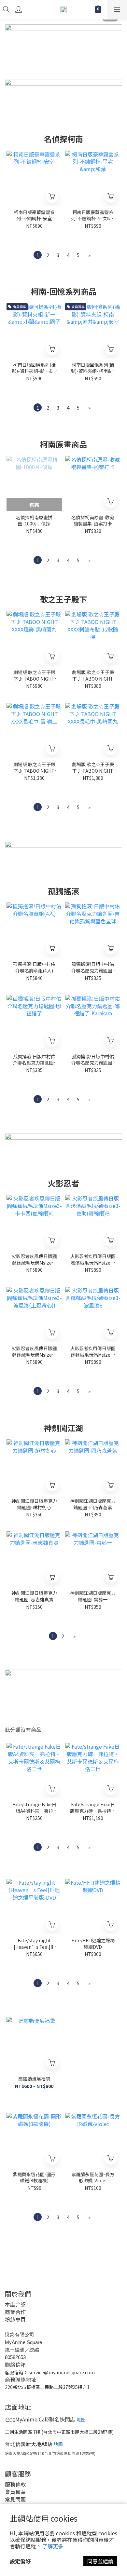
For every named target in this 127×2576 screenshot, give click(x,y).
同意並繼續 (100, 2561)
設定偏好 (20, 2561)
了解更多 (53, 2546)
